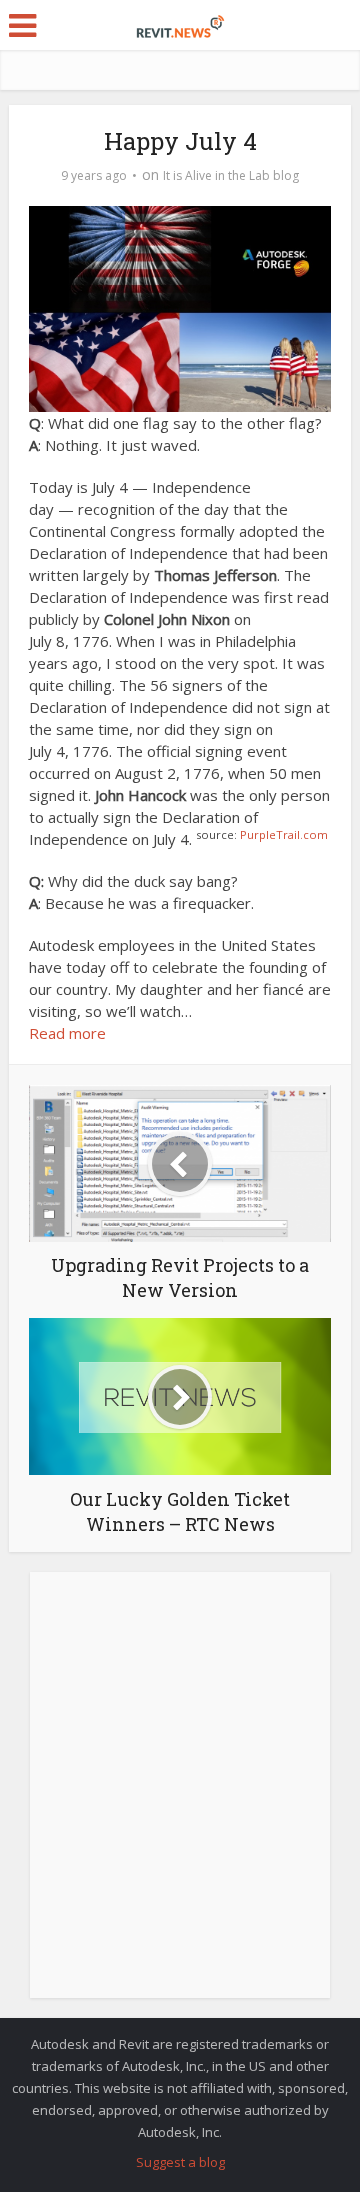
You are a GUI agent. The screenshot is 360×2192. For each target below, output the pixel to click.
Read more (67, 1033)
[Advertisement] (180, 1796)
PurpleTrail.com (284, 834)
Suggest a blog (180, 2162)
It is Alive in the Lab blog (231, 175)
